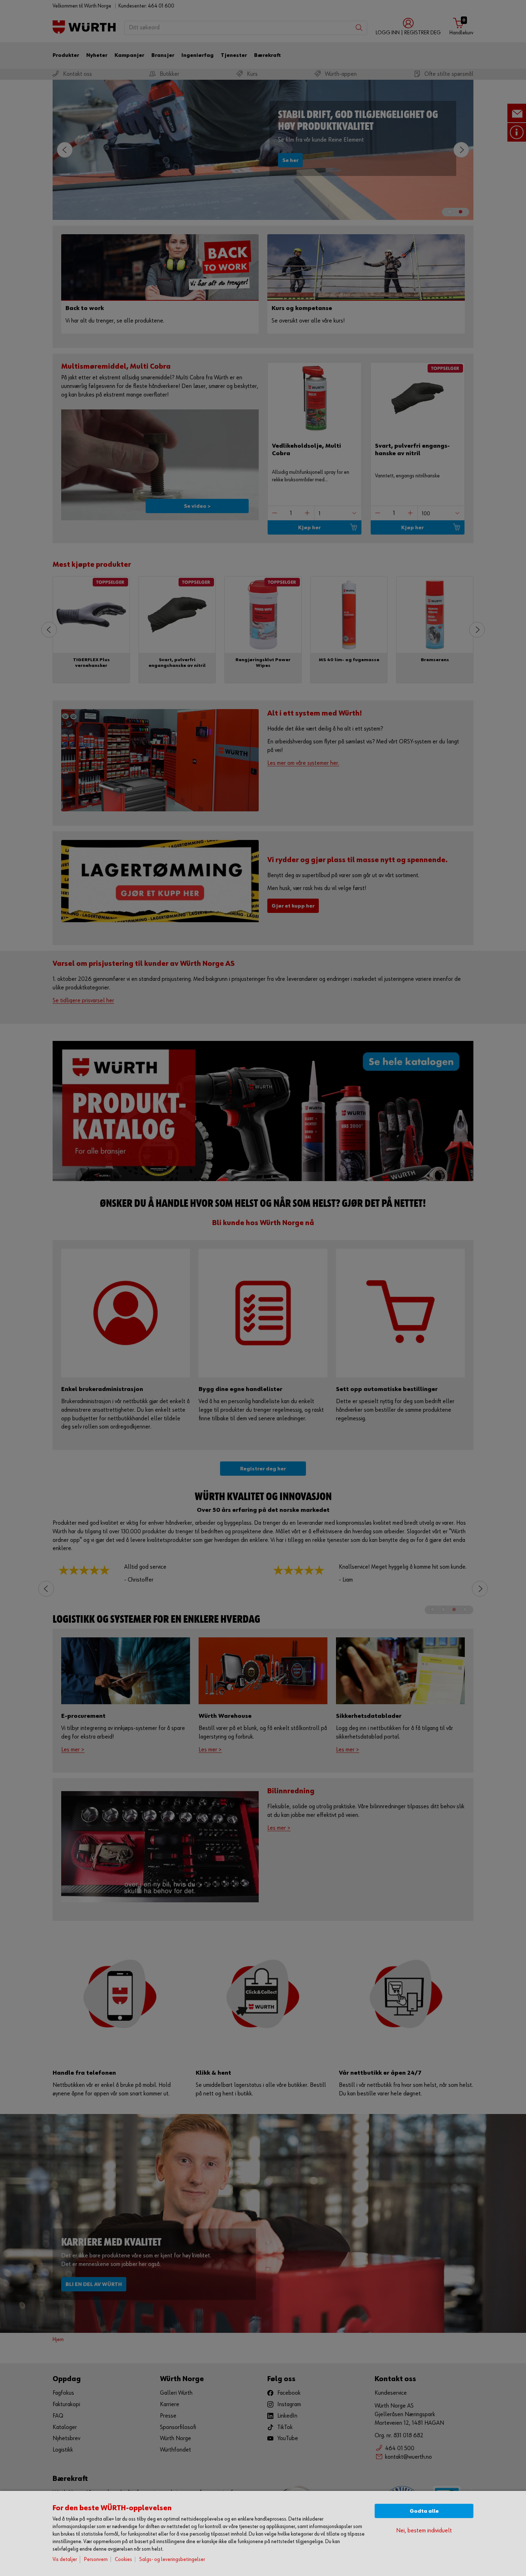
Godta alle (424, 2511)
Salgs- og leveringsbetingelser (172, 2559)
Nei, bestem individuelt (424, 2531)
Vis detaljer (65, 2559)
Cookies (123, 2559)
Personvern (96, 2559)
